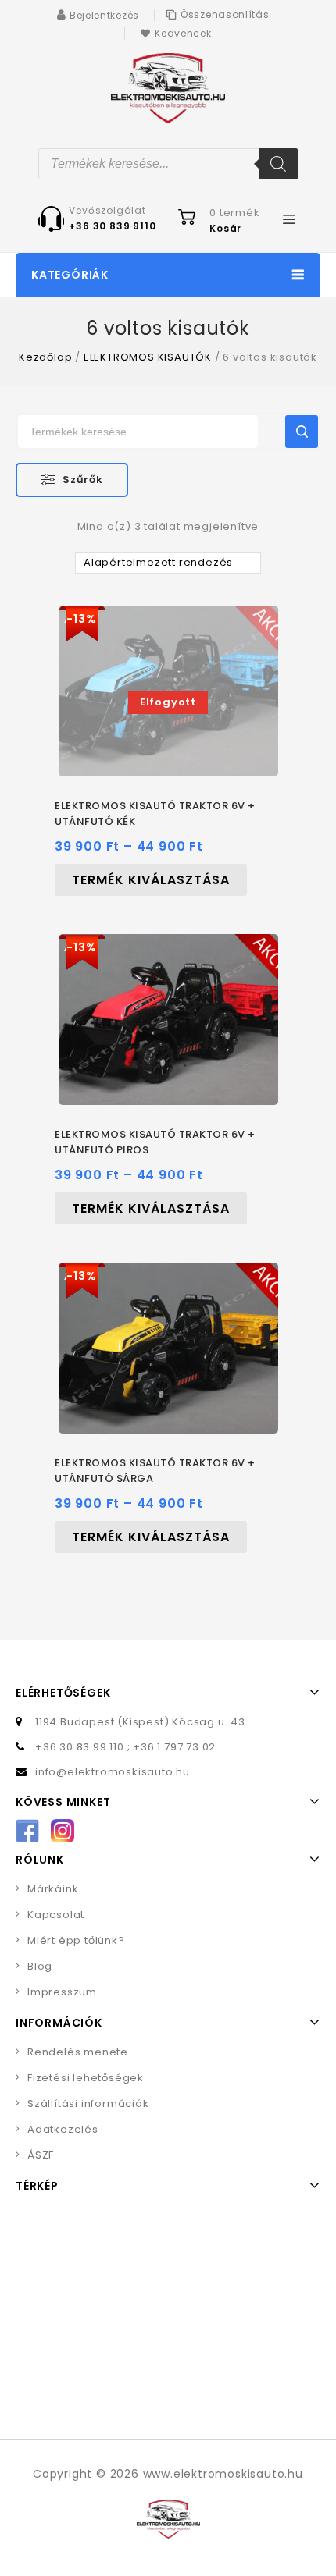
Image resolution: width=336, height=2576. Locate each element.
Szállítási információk (88, 2103)
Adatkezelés (63, 2129)
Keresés (302, 432)
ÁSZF (41, 2155)
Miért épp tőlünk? (76, 1940)
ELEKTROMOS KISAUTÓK (148, 357)
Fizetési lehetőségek (86, 2078)
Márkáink (53, 1889)
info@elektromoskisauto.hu (113, 1772)
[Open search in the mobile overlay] (168, 164)
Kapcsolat (56, 1915)
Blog (40, 1966)
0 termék (234, 213)
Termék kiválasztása (151, 880)
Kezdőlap (45, 357)
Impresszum (62, 1992)
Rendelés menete (78, 2052)
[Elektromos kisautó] (168, 88)
